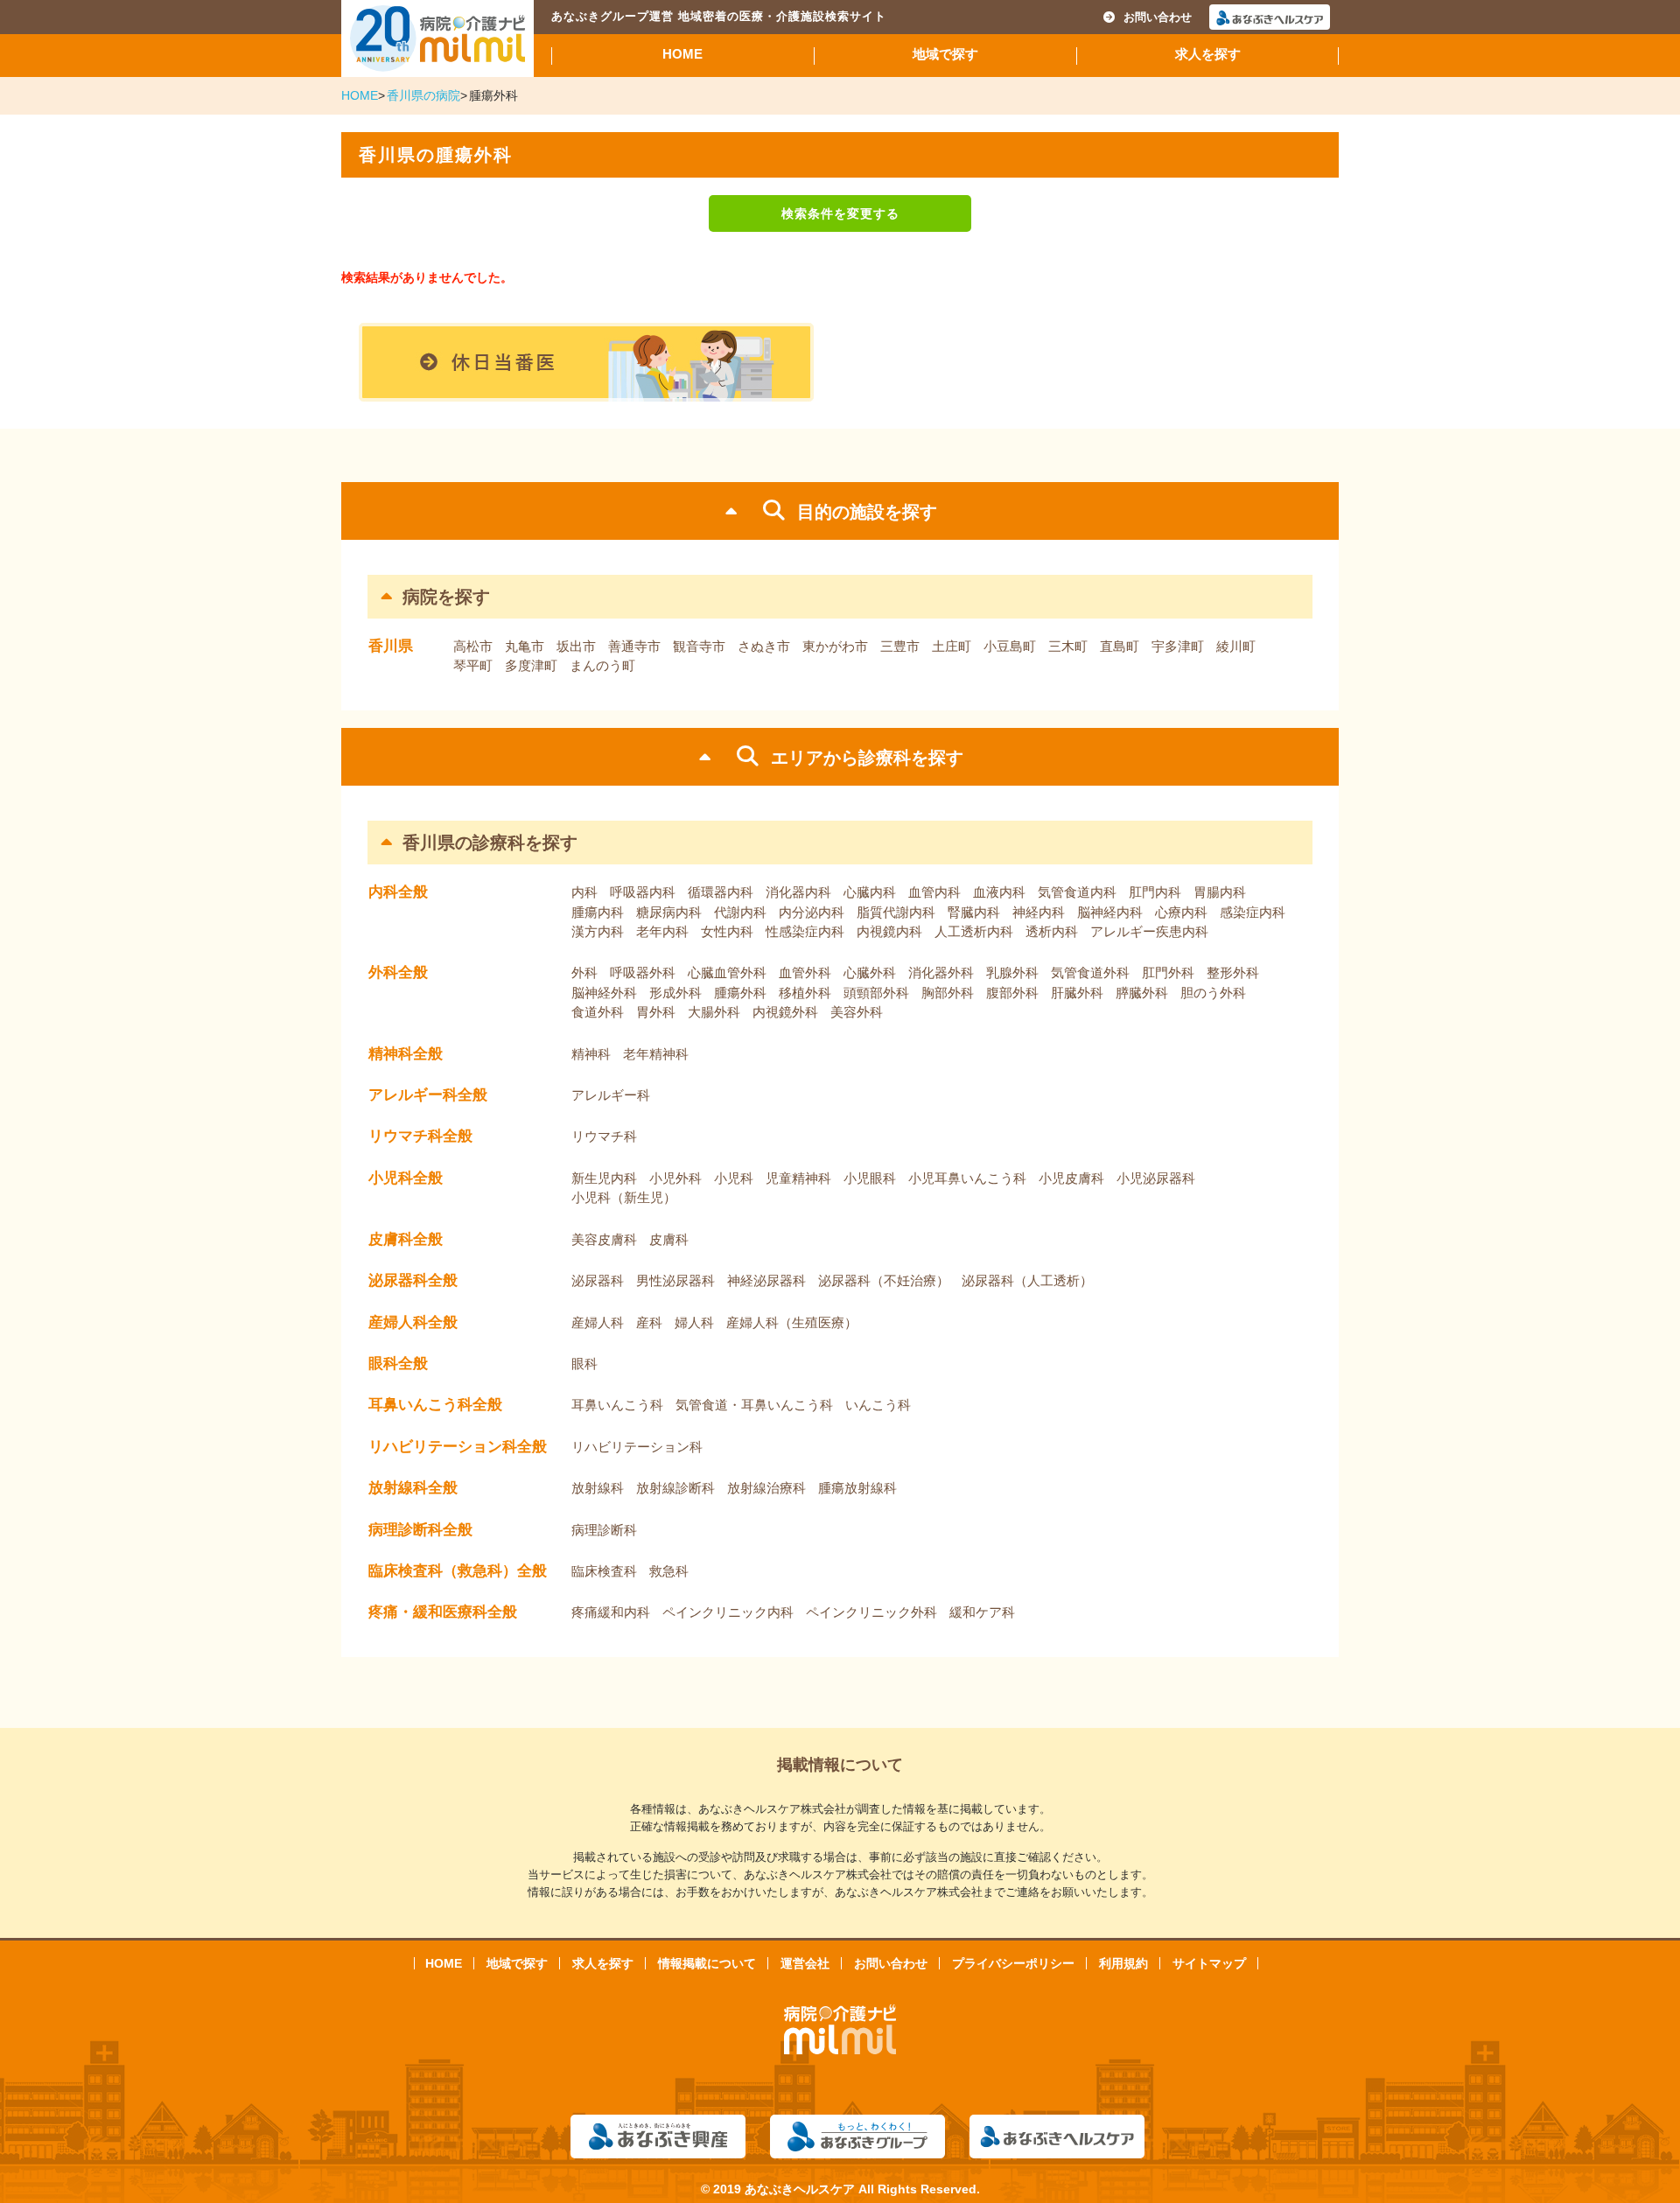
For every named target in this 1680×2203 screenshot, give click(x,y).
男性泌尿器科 (675, 1280)
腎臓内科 (974, 912)
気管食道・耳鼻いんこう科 (754, 1405)
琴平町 (473, 665)
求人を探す (1208, 54)
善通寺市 (634, 646)
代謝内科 (740, 912)
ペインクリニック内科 (728, 1612)
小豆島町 (1010, 646)
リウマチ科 (604, 1136)
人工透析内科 (974, 931)
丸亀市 (525, 646)
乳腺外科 (1012, 972)
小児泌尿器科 (1156, 1178)
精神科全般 (406, 1054)
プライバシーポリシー (1013, 1963)
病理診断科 (604, 1530)
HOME (682, 54)
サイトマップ (1209, 1963)
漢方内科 (598, 931)
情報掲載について (707, 1963)
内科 (584, 892)
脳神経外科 (604, 993)
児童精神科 (798, 1178)
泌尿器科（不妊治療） (884, 1280)
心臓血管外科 (727, 972)
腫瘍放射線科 (857, 1488)
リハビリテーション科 (637, 1447)
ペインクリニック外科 (871, 1612)
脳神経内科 (1110, 912)
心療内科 (1181, 912)
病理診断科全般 (420, 1530)
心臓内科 (870, 892)
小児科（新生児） (624, 1197)
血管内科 (934, 892)
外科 (584, 972)
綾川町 (1236, 646)
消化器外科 (941, 972)
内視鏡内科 (889, 931)
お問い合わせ (1158, 17)
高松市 (473, 646)
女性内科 (727, 931)
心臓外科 (870, 972)
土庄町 (952, 646)
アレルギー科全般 (428, 1095)
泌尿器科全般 (413, 1280)
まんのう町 (602, 665)
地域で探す (945, 54)
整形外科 (1233, 972)
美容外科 (857, 1012)
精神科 (591, 1054)
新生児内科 (604, 1178)
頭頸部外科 (876, 993)
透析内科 (1052, 931)
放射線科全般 (413, 1488)
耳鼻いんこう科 (617, 1405)
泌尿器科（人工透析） (1027, 1280)
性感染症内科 (805, 931)
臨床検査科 (604, 1571)
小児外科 (675, 1178)
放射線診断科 (675, 1488)
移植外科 (805, 993)
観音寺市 (699, 646)
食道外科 (598, 1012)
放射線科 (598, 1488)
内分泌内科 (812, 912)
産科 (649, 1322)
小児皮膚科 (1071, 1178)
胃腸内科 (1220, 892)
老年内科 (662, 931)
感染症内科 (1253, 912)
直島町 (1120, 646)
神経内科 (1039, 912)
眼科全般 (398, 1364)
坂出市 (576, 646)
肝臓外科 (1077, 993)
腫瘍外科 (740, 993)
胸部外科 (948, 993)
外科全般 (398, 972)
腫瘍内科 (598, 912)
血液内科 (999, 892)
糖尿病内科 (669, 912)
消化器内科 (798, 892)
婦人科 (694, 1322)
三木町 (1068, 646)
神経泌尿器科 (766, 1280)
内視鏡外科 (785, 1012)
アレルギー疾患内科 (1149, 931)
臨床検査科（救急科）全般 (458, 1571)
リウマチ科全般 (420, 1136)
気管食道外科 (1090, 972)
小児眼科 (870, 1178)
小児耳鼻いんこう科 (967, 1178)
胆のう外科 (1213, 993)
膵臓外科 (1142, 993)
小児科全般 (406, 1178)
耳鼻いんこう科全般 (435, 1405)
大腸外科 (714, 1012)
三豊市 (900, 646)
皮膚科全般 (406, 1239)
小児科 (734, 1178)
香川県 (391, 646)
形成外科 (675, 993)
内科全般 (398, 892)
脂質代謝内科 (896, 912)
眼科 (584, 1364)
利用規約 (1123, 1963)
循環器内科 (721, 892)
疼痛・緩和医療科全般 (443, 1612)
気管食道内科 (1077, 892)
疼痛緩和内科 (611, 1612)
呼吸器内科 (643, 892)
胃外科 (656, 1012)
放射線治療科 (766, 1488)
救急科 (669, 1571)
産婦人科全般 (413, 1322)
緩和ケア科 (982, 1612)
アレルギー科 (611, 1095)
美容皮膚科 (604, 1239)
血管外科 (805, 972)
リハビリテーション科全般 (458, 1447)
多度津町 (531, 665)
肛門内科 (1155, 892)
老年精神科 (656, 1054)
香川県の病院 (423, 95)
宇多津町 (1178, 646)
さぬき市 (764, 646)
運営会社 (805, 1963)
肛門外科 (1168, 972)
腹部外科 (1012, 993)
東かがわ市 (835, 646)
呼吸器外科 (643, 972)
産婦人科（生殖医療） (792, 1322)
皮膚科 (669, 1239)
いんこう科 (878, 1405)
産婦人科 (598, 1322)
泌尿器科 (598, 1280)
